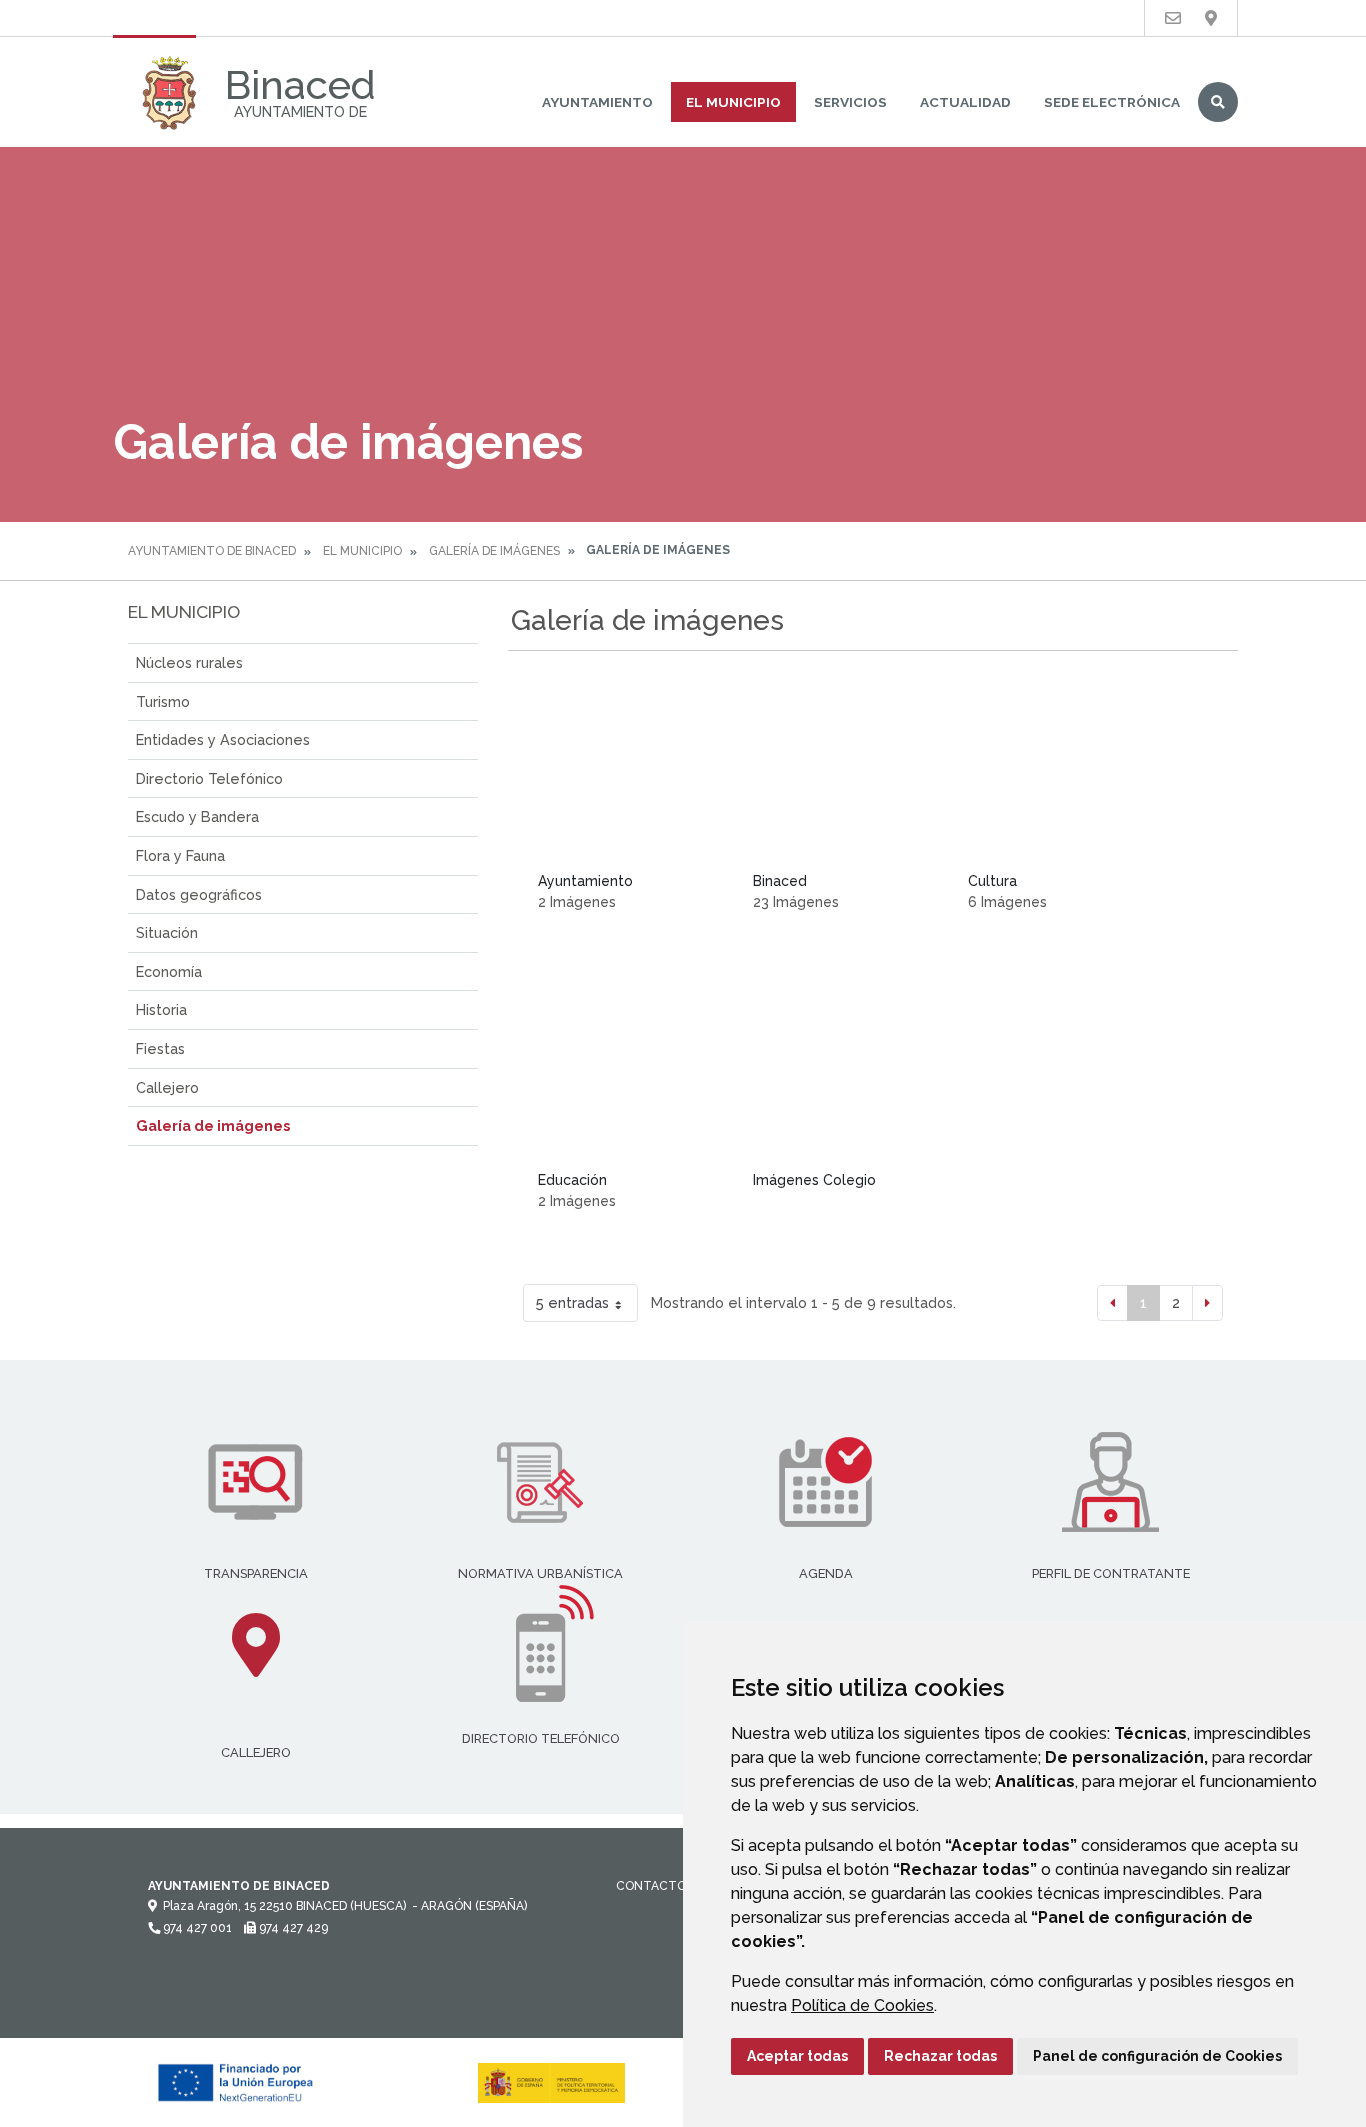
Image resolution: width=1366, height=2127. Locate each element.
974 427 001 (196, 1928)
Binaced (780, 881)
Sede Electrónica (1112, 102)
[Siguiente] (1207, 1303)
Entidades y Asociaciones (223, 739)
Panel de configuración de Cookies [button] (1157, 2056)
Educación (572, 1180)
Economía (169, 971)
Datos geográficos (199, 894)
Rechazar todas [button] (940, 2056)
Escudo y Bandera (197, 816)
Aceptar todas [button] (797, 2056)
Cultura (992, 881)
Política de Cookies (862, 2005)
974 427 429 (292, 1928)
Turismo (163, 701)
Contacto (651, 1886)
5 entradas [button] (572, 1302)
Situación (167, 932)
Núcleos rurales (189, 662)
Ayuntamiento (597, 102)
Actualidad (965, 102)
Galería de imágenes (494, 551)
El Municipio (733, 102)
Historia (161, 1009)
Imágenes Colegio (814, 1180)
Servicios (850, 102)
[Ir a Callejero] (1211, 18)
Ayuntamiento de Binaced (212, 551)
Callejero (167, 1087)
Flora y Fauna (180, 855)
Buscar (1218, 102)
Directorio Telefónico (209, 778)
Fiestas (160, 1048)
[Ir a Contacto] (1173, 18)
